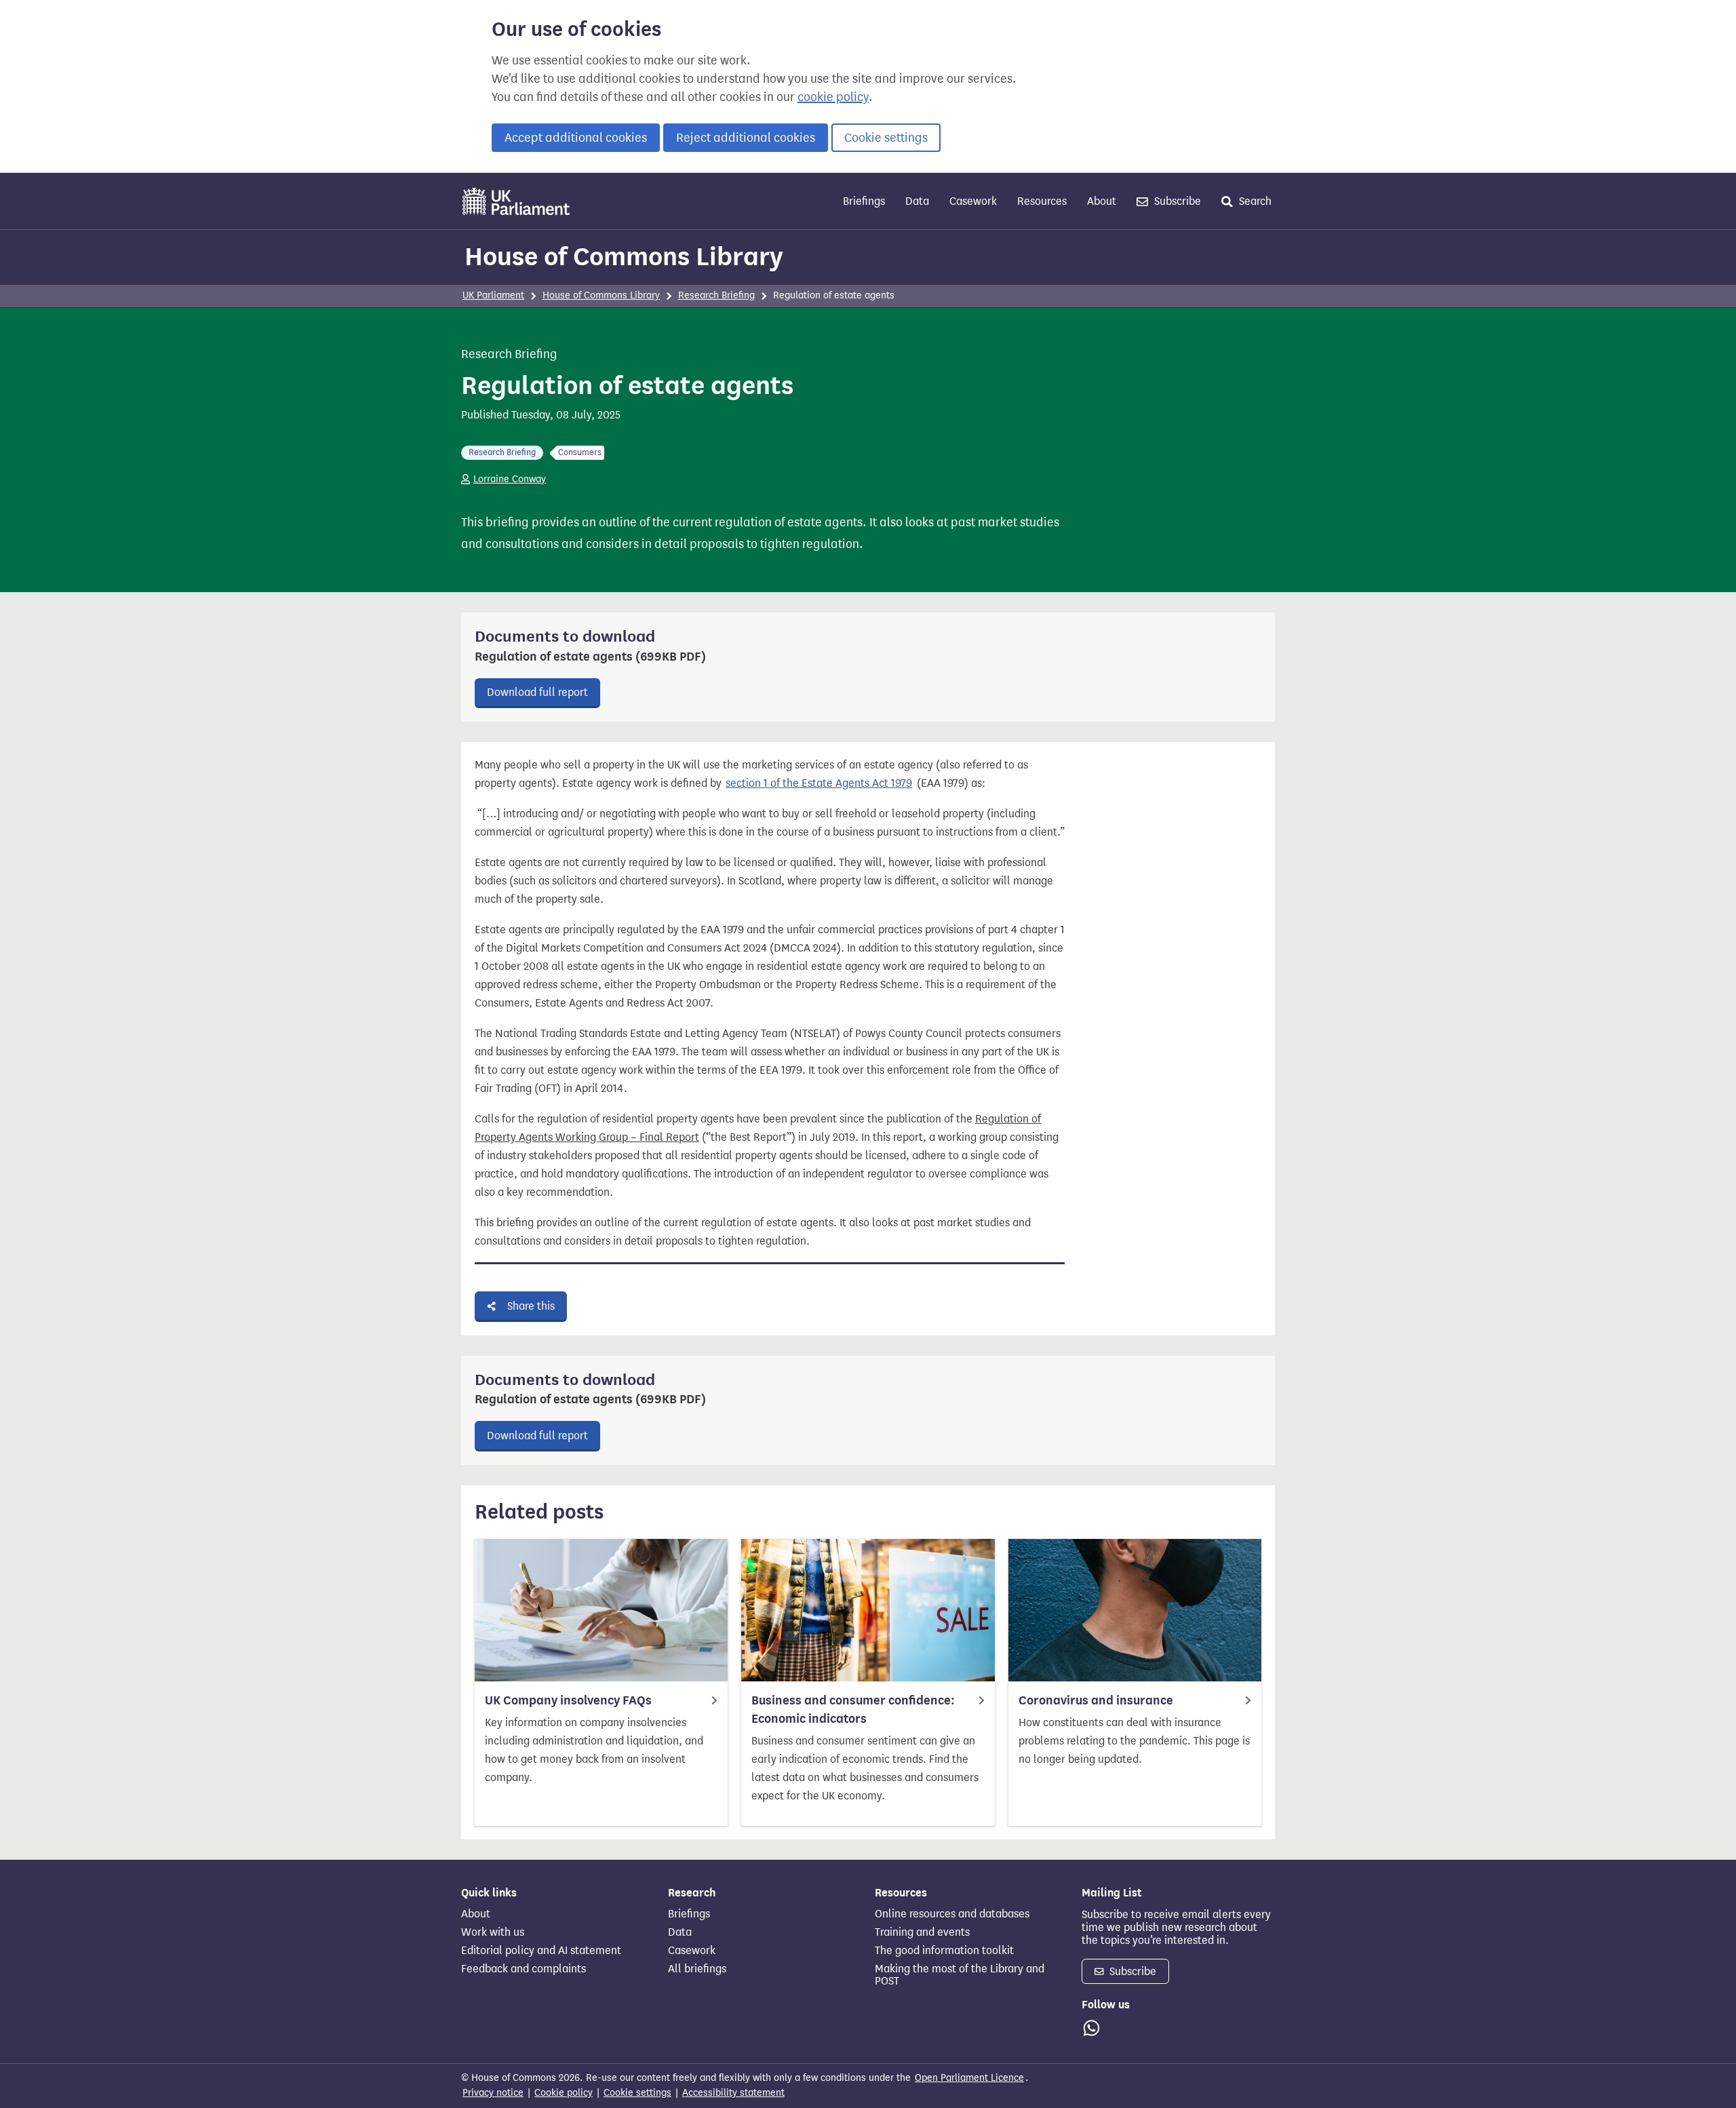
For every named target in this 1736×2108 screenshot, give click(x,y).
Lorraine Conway (510, 479)
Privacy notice (493, 2093)
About (1102, 201)
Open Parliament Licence (969, 2078)
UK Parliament (493, 295)
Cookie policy (564, 2093)
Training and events (922, 1932)
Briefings (864, 201)
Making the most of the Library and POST (960, 1975)
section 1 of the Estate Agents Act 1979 (819, 783)
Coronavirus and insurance (1096, 1700)
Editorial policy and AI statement (541, 1951)
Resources (1042, 201)
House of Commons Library (624, 256)
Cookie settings (886, 138)
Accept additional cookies (576, 138)
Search (1254, 201)
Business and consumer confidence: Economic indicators (853, 1710)
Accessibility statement (733, 2093)
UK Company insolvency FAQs (568, 1700)
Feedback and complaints (524, 1969)
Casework (973, 201)
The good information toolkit (944, 1951)
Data (917, 201)
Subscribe (1176, 201)
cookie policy (833, 97)
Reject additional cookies (746, 138)
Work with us (493, 1932)
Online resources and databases (952, 1914)
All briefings (697, 1969)
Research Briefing (716, 295)
